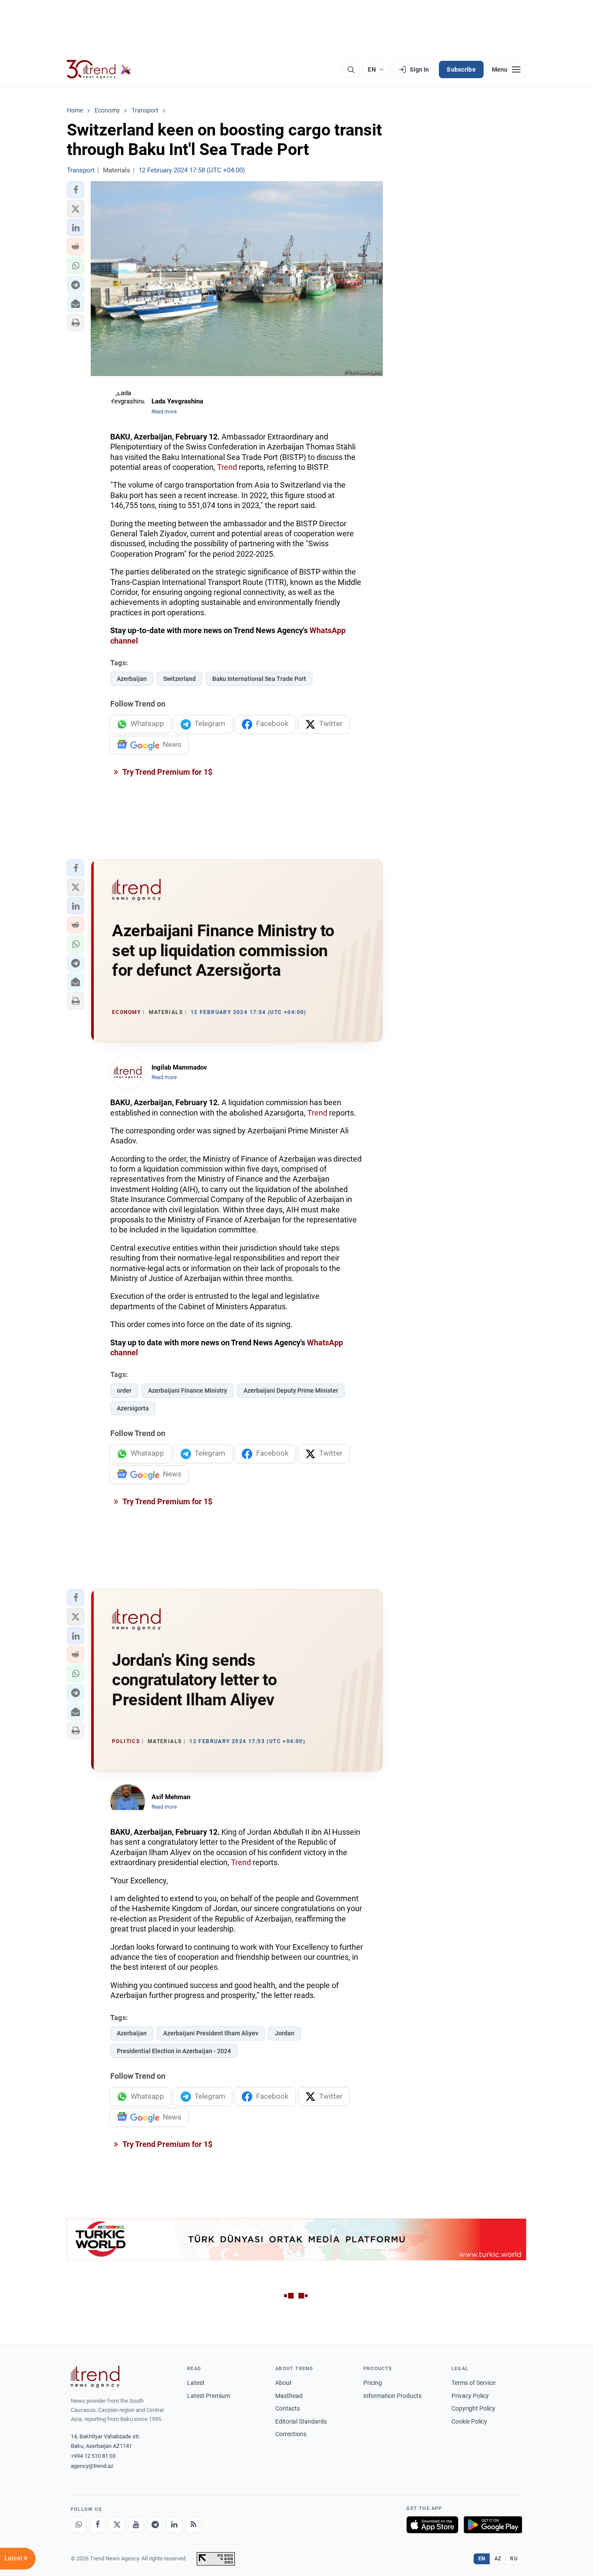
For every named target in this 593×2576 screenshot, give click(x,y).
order (124, 1390)
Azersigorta (133, 1408)
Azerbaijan (132, 679)
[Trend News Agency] (95, 2377)
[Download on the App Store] (432, 2525)
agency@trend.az (92, 2466)
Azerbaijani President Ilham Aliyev (211, 2033)
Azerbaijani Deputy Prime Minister (291, 1390)
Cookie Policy (469, 2421)
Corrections (291, 2434)
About (283, 2383)
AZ (498, 2559)
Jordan (285, 2033)
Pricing (373, 2383)
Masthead (289, 2396)
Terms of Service (473, 2383)
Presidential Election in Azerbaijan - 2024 (174, 2051)
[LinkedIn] (174, 2525)
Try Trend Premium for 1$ (167, 772)
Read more (164, 412)
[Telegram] (155, 2525)
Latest (196, 2383)
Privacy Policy (470, 2396)
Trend (227, 467)
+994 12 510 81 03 (93, 2456)
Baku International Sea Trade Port (259, 679)
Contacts (288, 2408)
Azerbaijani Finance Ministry (188, 1390)
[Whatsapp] (79, 2525)
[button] (76, 190)
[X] (117, 2525)
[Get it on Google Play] (493, 2525)
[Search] (351, 69)
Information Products (392, 2396)
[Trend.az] (99, 69)
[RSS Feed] (193, 2525)
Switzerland (180, 679)
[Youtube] (136, 2525)
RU (514, 2559)
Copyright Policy (473, 2408)
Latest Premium (209, 2396)
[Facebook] (98, 2525)
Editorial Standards (301, 2421)
